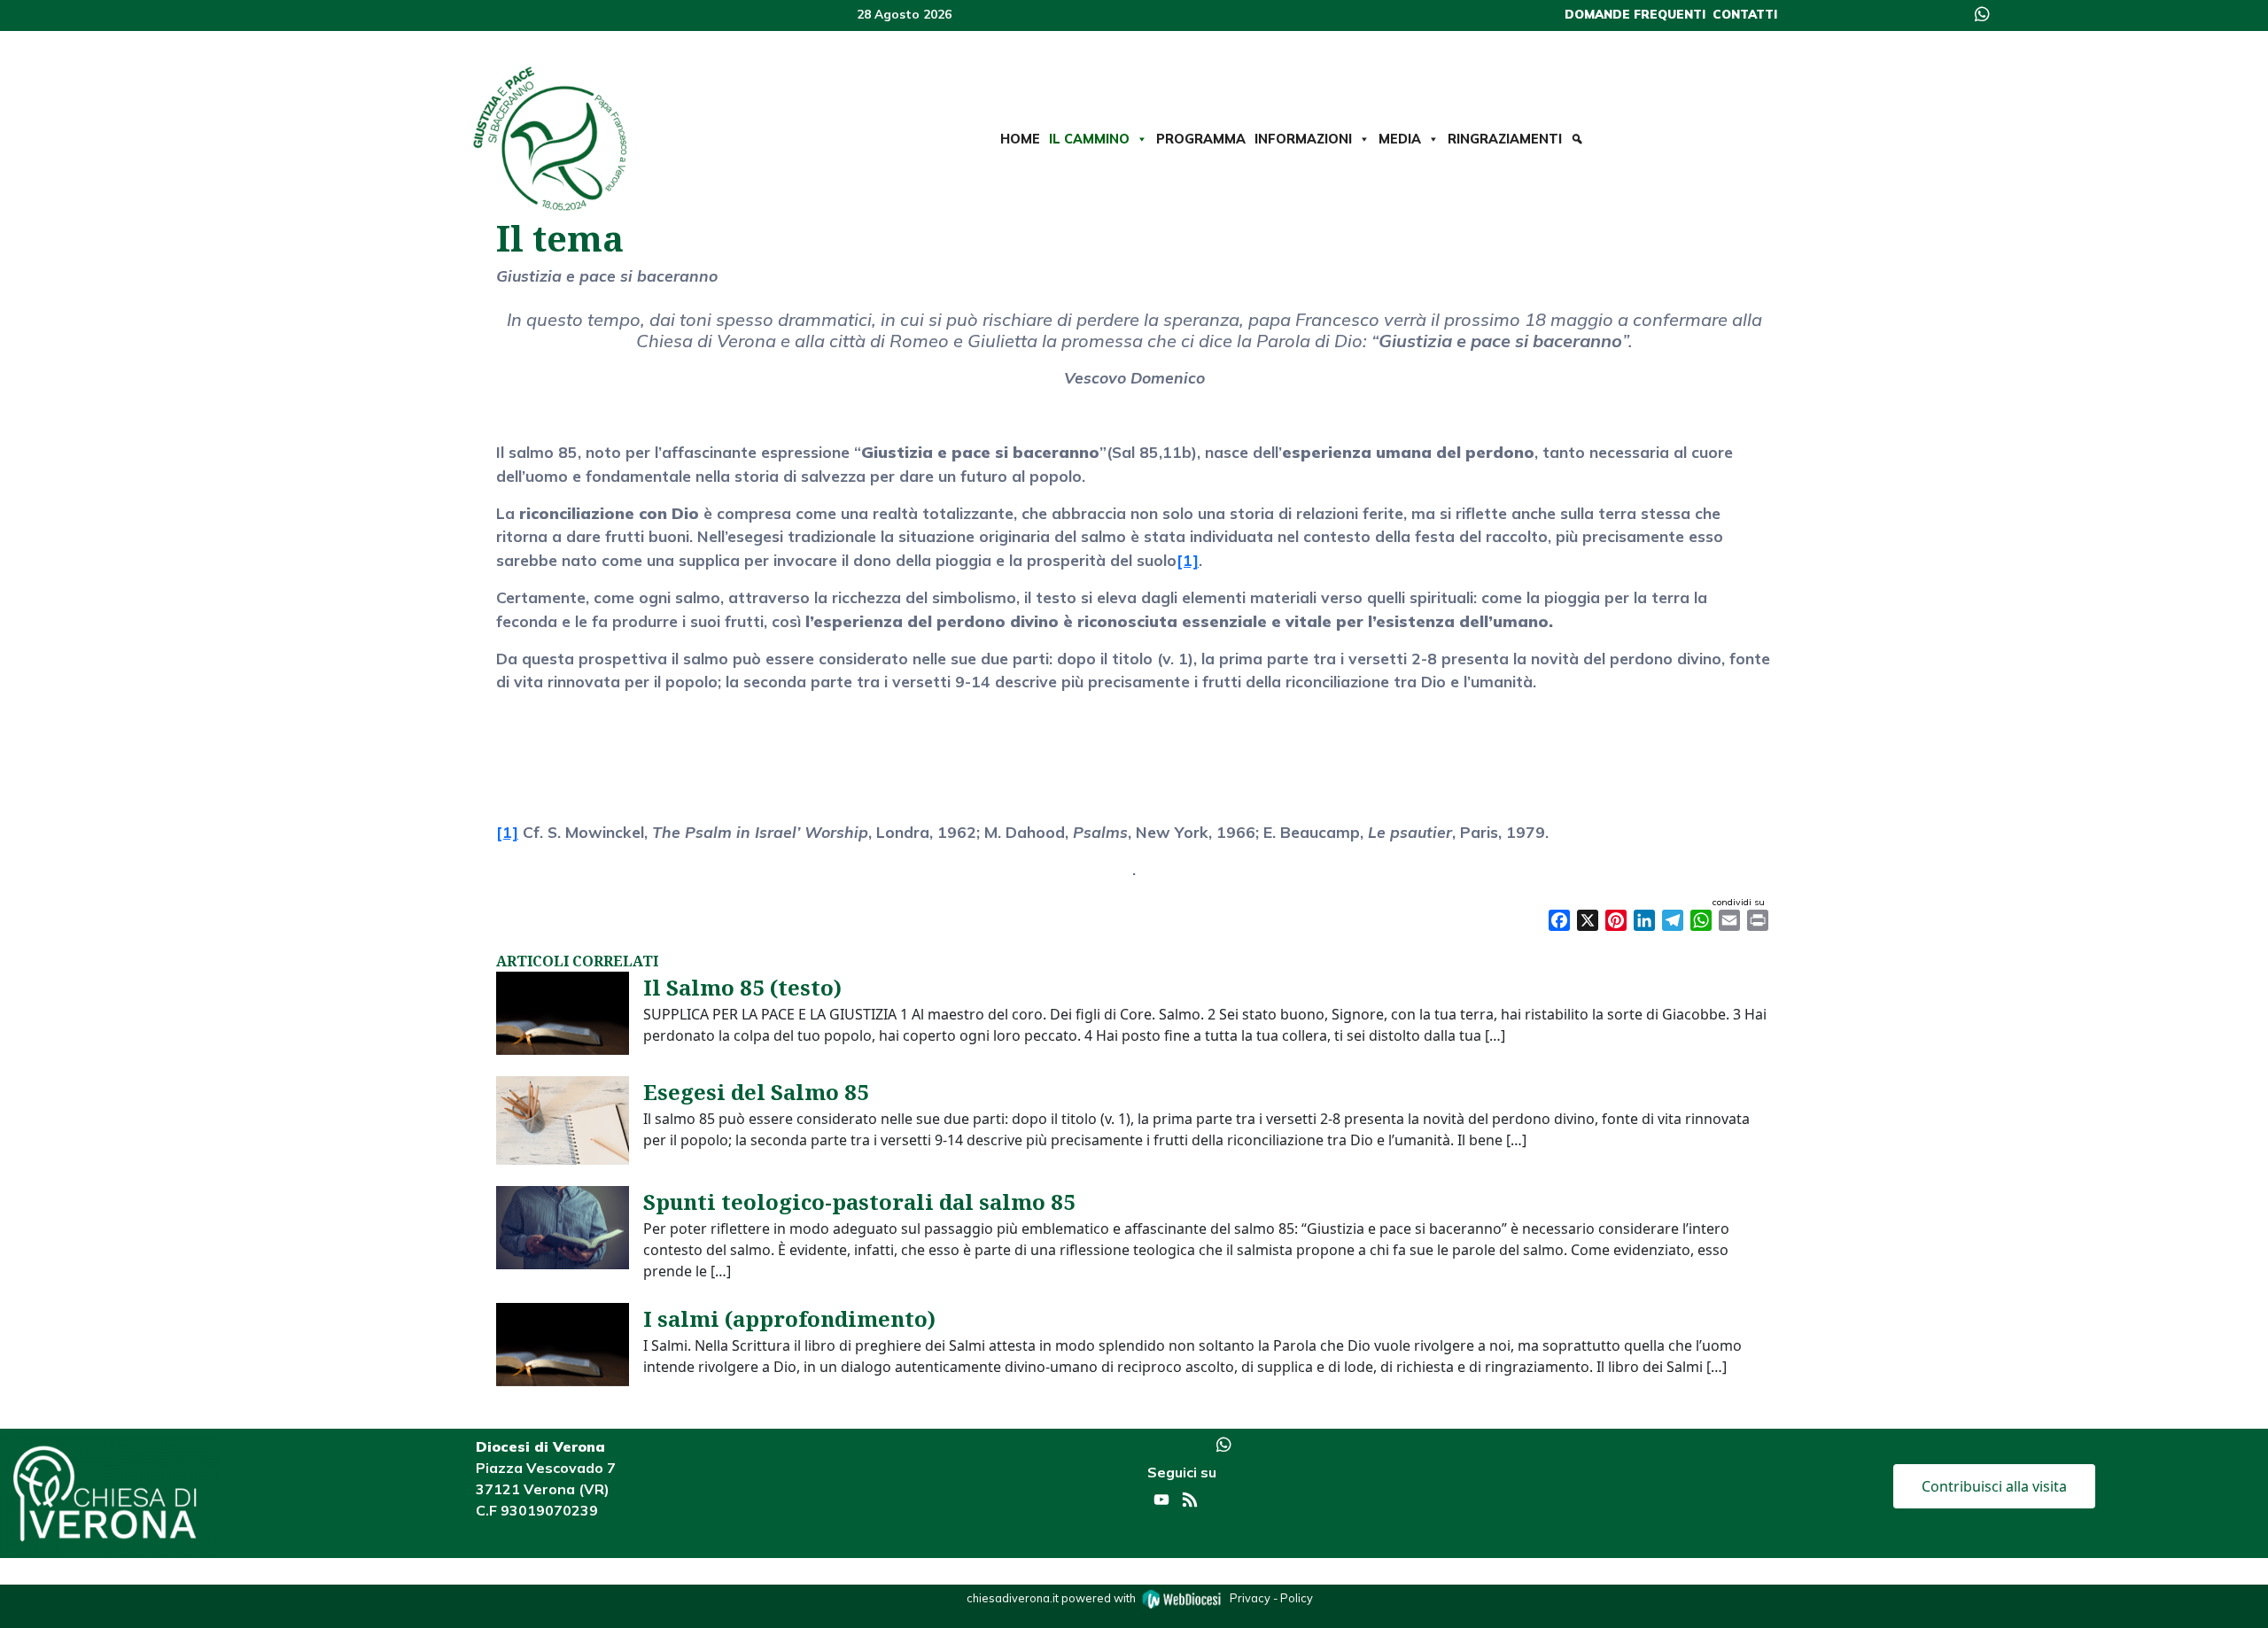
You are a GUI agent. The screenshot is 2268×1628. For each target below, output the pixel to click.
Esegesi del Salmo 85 (756, 1092)
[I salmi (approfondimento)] (563, 1343)
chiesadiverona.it (1013, 1598)
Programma (1201, 139)
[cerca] (1577, 139)
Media (1400, 139)
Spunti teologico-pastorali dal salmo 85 (859, 1202)
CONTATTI (1745, 14)
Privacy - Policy (1271, 1598)
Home (1020, 139)
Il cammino (1089, 139)
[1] (1188, 560)
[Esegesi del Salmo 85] (563, 1119)
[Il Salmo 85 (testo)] (563, 1012)
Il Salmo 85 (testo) (742, 987)
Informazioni (1303, 139)
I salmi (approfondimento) (789, 1318)
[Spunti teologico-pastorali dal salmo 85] (563, 1226)
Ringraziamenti (1505, 139)
